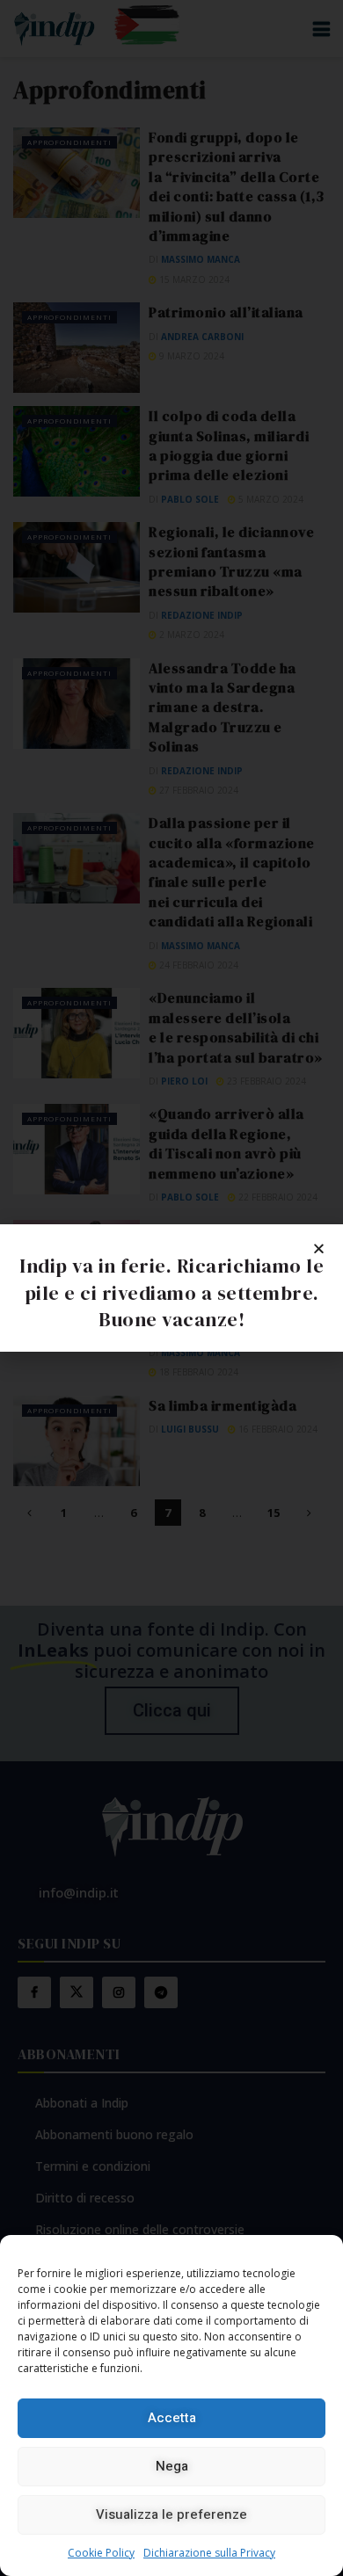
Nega (172, 2466)
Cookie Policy (101, 2553)
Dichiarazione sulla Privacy (209, 2553)
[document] (171, 1288)
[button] (319, 1248)
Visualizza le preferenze (171, 2514)
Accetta (172, 2418)
